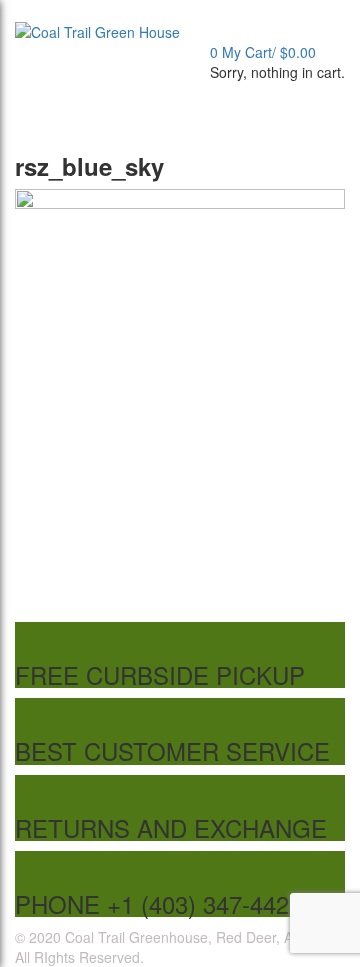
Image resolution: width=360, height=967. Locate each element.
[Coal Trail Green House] (97, 30)
